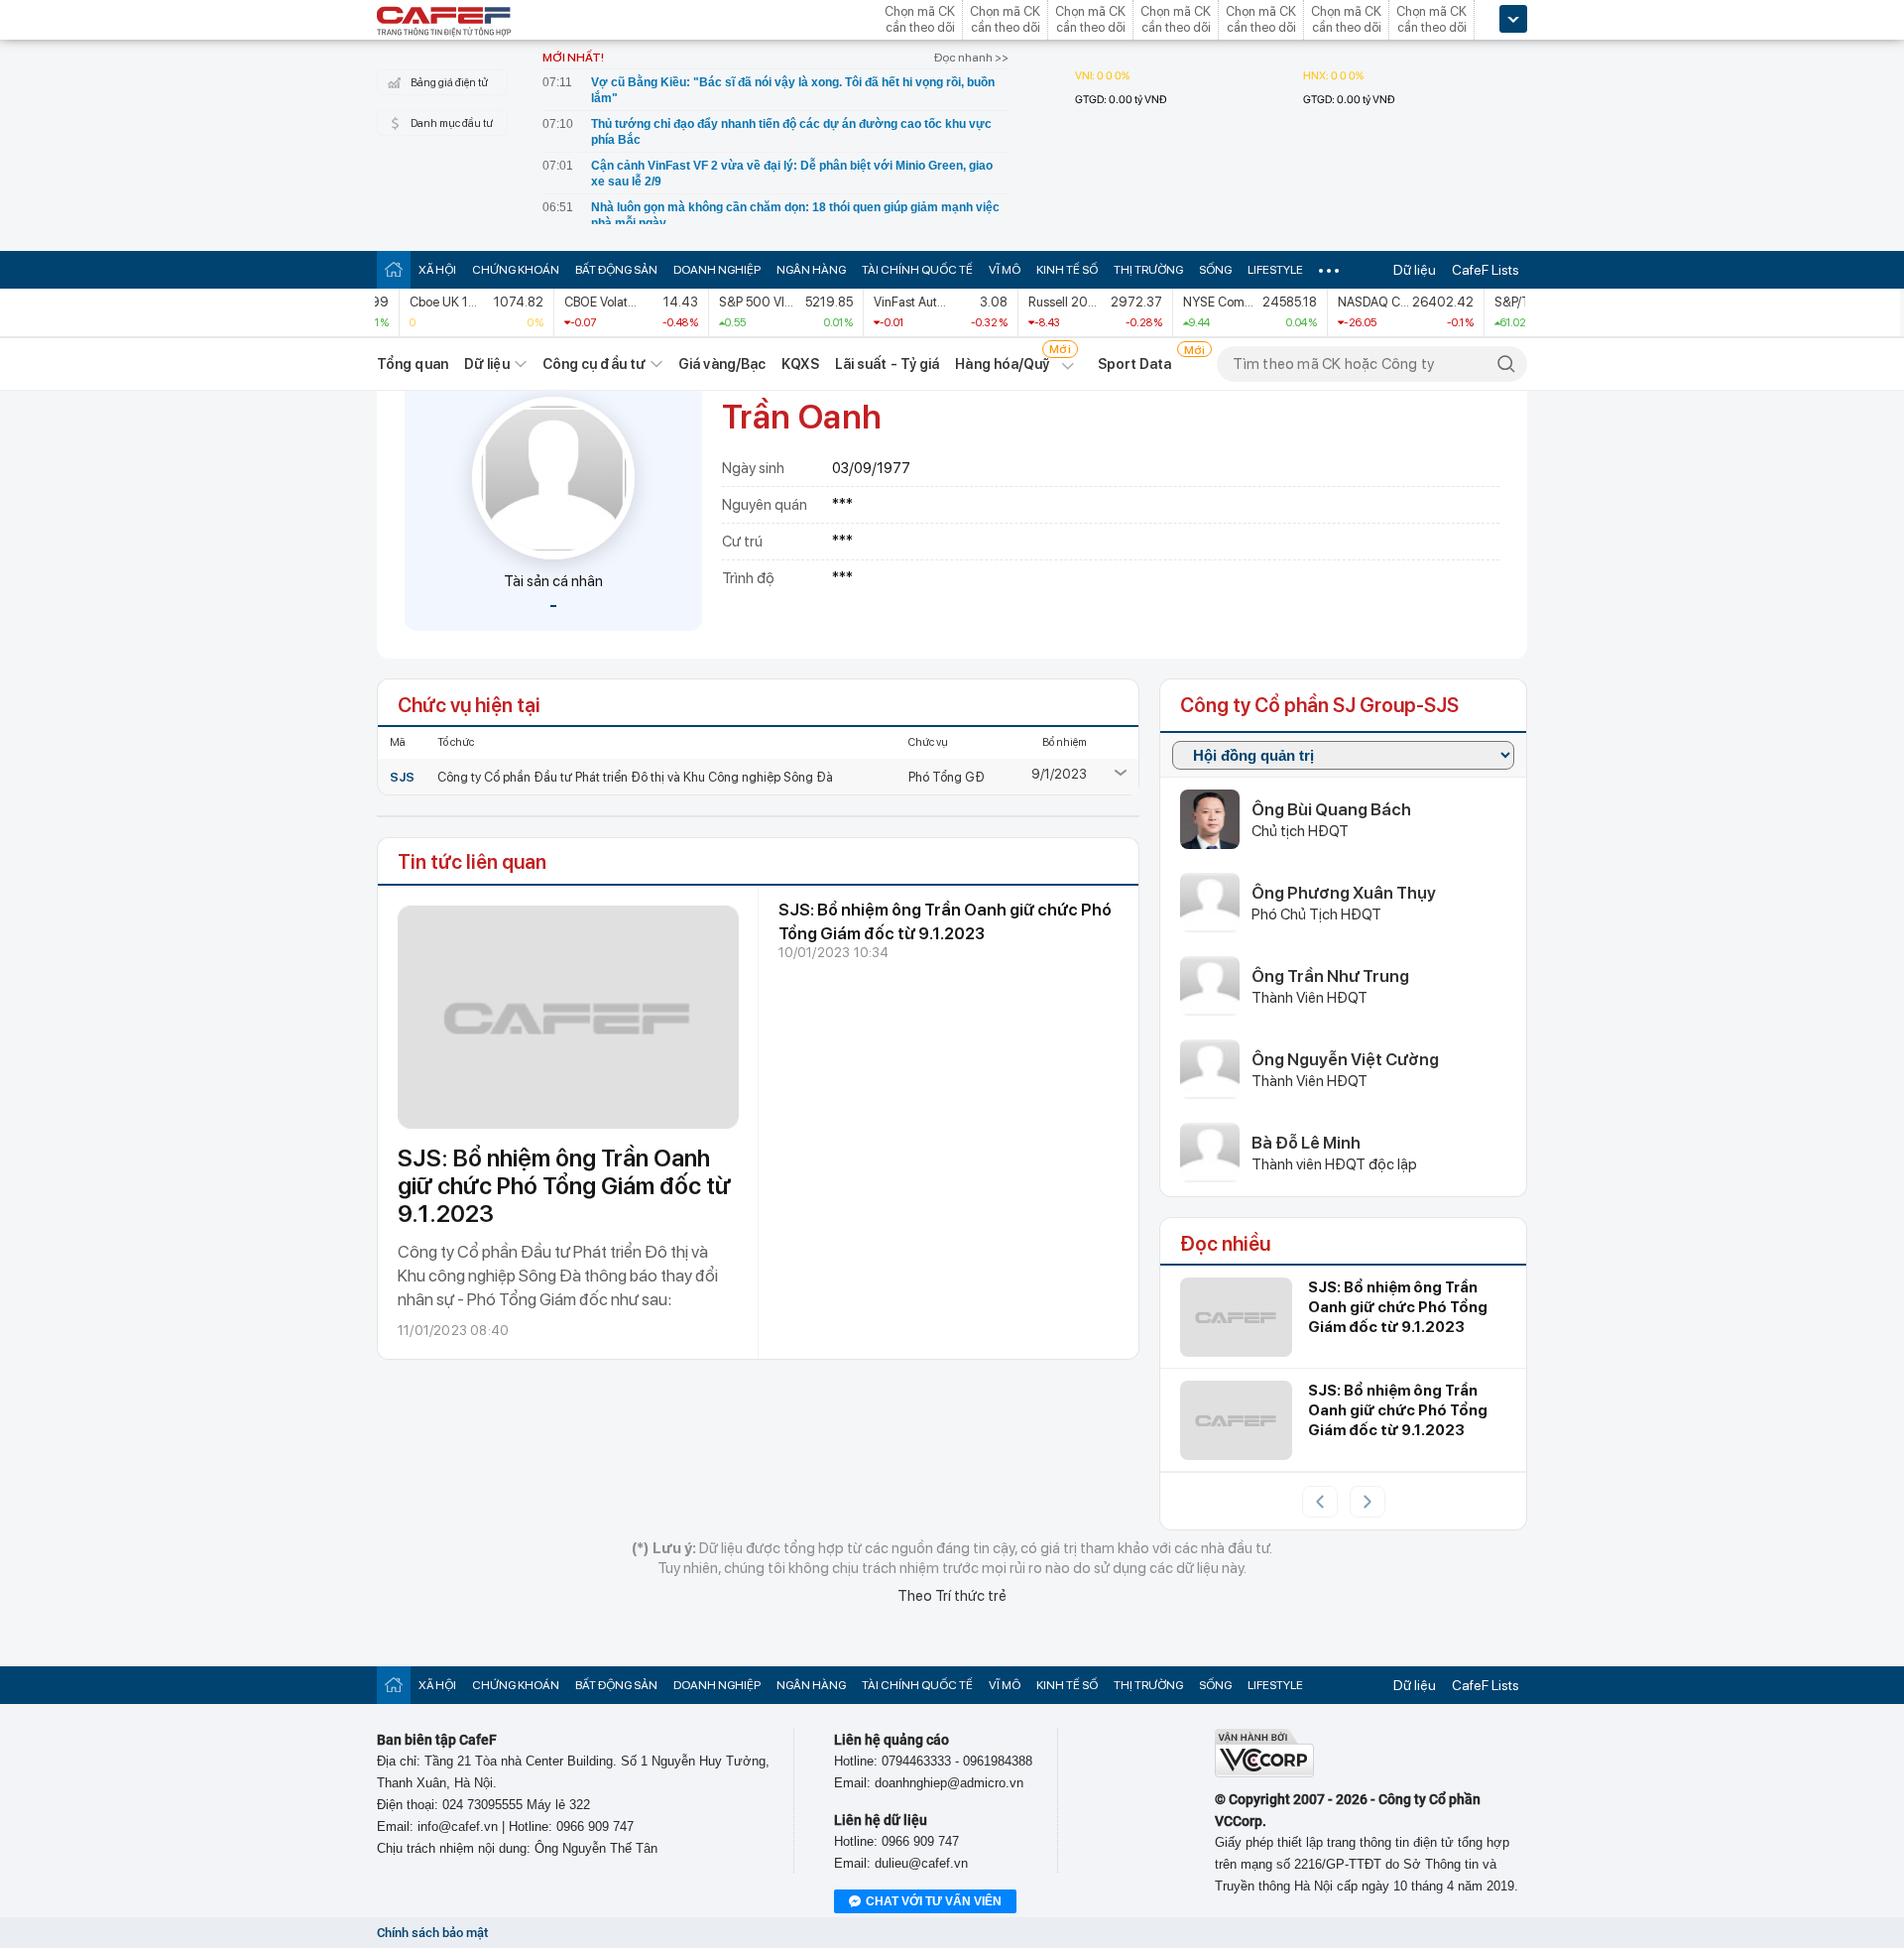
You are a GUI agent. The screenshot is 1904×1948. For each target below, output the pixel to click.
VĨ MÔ (1005, 270)
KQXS (800, 364)
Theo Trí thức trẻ (952, 1596)
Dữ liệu (1415, 270)
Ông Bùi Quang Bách (1331, 809)
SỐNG (1215, 270)
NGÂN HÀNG (811, 270)
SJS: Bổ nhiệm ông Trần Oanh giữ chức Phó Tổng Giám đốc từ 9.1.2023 (564, 1186)
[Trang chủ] (394, 269)
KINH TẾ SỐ (1067, 270)
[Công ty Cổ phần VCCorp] (1264, 1773)
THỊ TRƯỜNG (1148, 270)
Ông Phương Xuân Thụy (1344, 893)
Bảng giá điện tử (449, 83)
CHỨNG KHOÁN (516, 270)
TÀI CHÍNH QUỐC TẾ (917, 270)
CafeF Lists (1486, 270)
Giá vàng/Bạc (722, 364)
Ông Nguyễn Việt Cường (1345, 1059)
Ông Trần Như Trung (1330, 976)
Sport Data (1135, 364)
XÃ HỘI (437, 270)
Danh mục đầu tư (452, 123)
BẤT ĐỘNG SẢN (616, 270)
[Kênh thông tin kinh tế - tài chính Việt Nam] (444, 23)
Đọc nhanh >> (971, 58)
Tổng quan (413, 364)
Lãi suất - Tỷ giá (888, 364)
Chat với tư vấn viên (934, 1901)
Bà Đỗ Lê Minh (1306, 1143)
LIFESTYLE (1275, 270)
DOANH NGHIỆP (717, 270)
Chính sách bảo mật (432, 1933)
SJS (402, 777)
